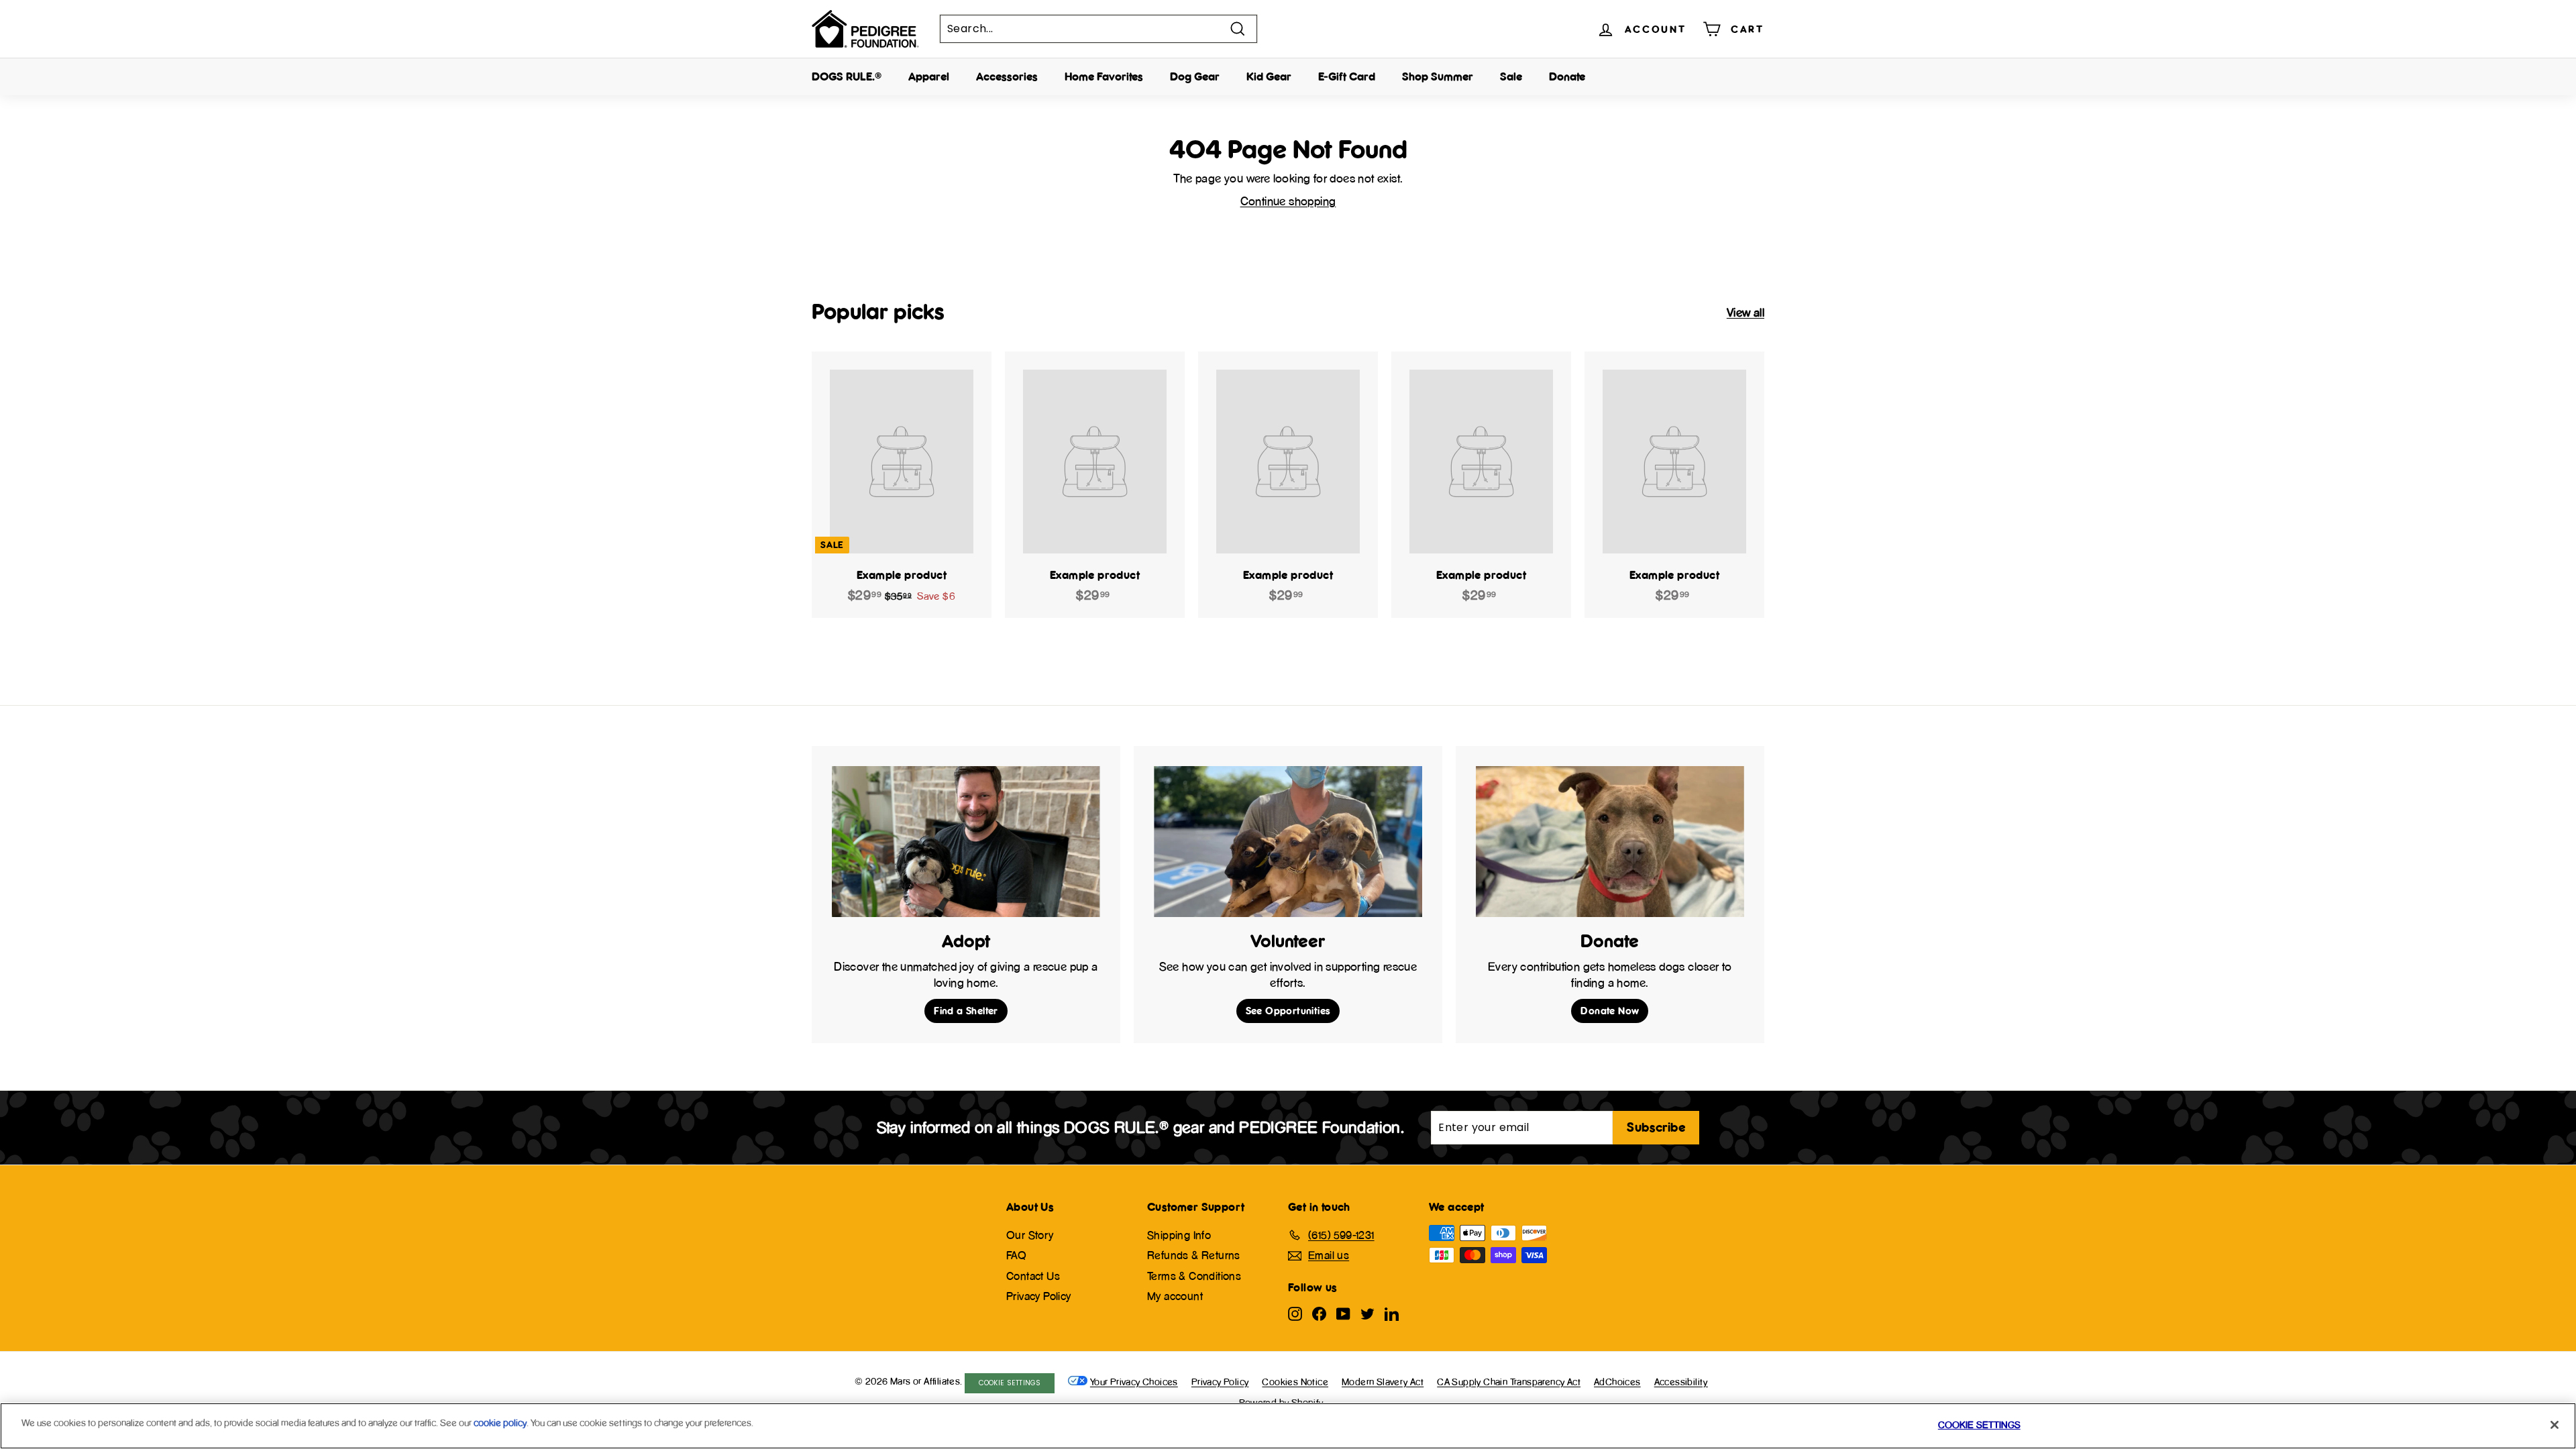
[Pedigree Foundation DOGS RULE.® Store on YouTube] (1343, 1313)
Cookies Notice (1295, 1382)
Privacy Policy (1039, 1296)
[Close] (2555, 1425)
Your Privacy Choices (1134, 1382)
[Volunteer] (1288, 842)
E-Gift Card (1347, 76)
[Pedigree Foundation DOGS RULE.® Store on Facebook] (1319, 1313)
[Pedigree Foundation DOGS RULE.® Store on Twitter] (1367, 1313)
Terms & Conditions (1194, 1276)
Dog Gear (1195, 76)
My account (1175, 1296)
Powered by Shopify (1281, 1402)
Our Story (1030, 1235)
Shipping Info (1179, 1235)
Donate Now (1610, 1011)
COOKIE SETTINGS (1010, 1383)
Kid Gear (1269, 76)
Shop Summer (1438, 76)
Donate (1567, 76)
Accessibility (1681, 1382)
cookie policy (500, 1423)
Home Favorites (1104, 76)
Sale (1511, 76)
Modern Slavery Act (1383, 1382)
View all (1746, 312)
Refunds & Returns (1194, 1255)
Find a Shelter (966, 1011)
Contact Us (1033, 1276)
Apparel (929, 76)
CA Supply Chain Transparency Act (1509, 1382)
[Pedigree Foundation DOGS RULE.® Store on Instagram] (1295, 1313)
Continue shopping (1288, 201)
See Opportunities (1288, 1011)
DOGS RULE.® (847, 76)
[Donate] (1610, 842)
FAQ (1016, 1255)
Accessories (1007, 76)
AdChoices (1617, 1382)
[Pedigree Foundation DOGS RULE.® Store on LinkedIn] (1392, 1313)
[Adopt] (966, 842)
